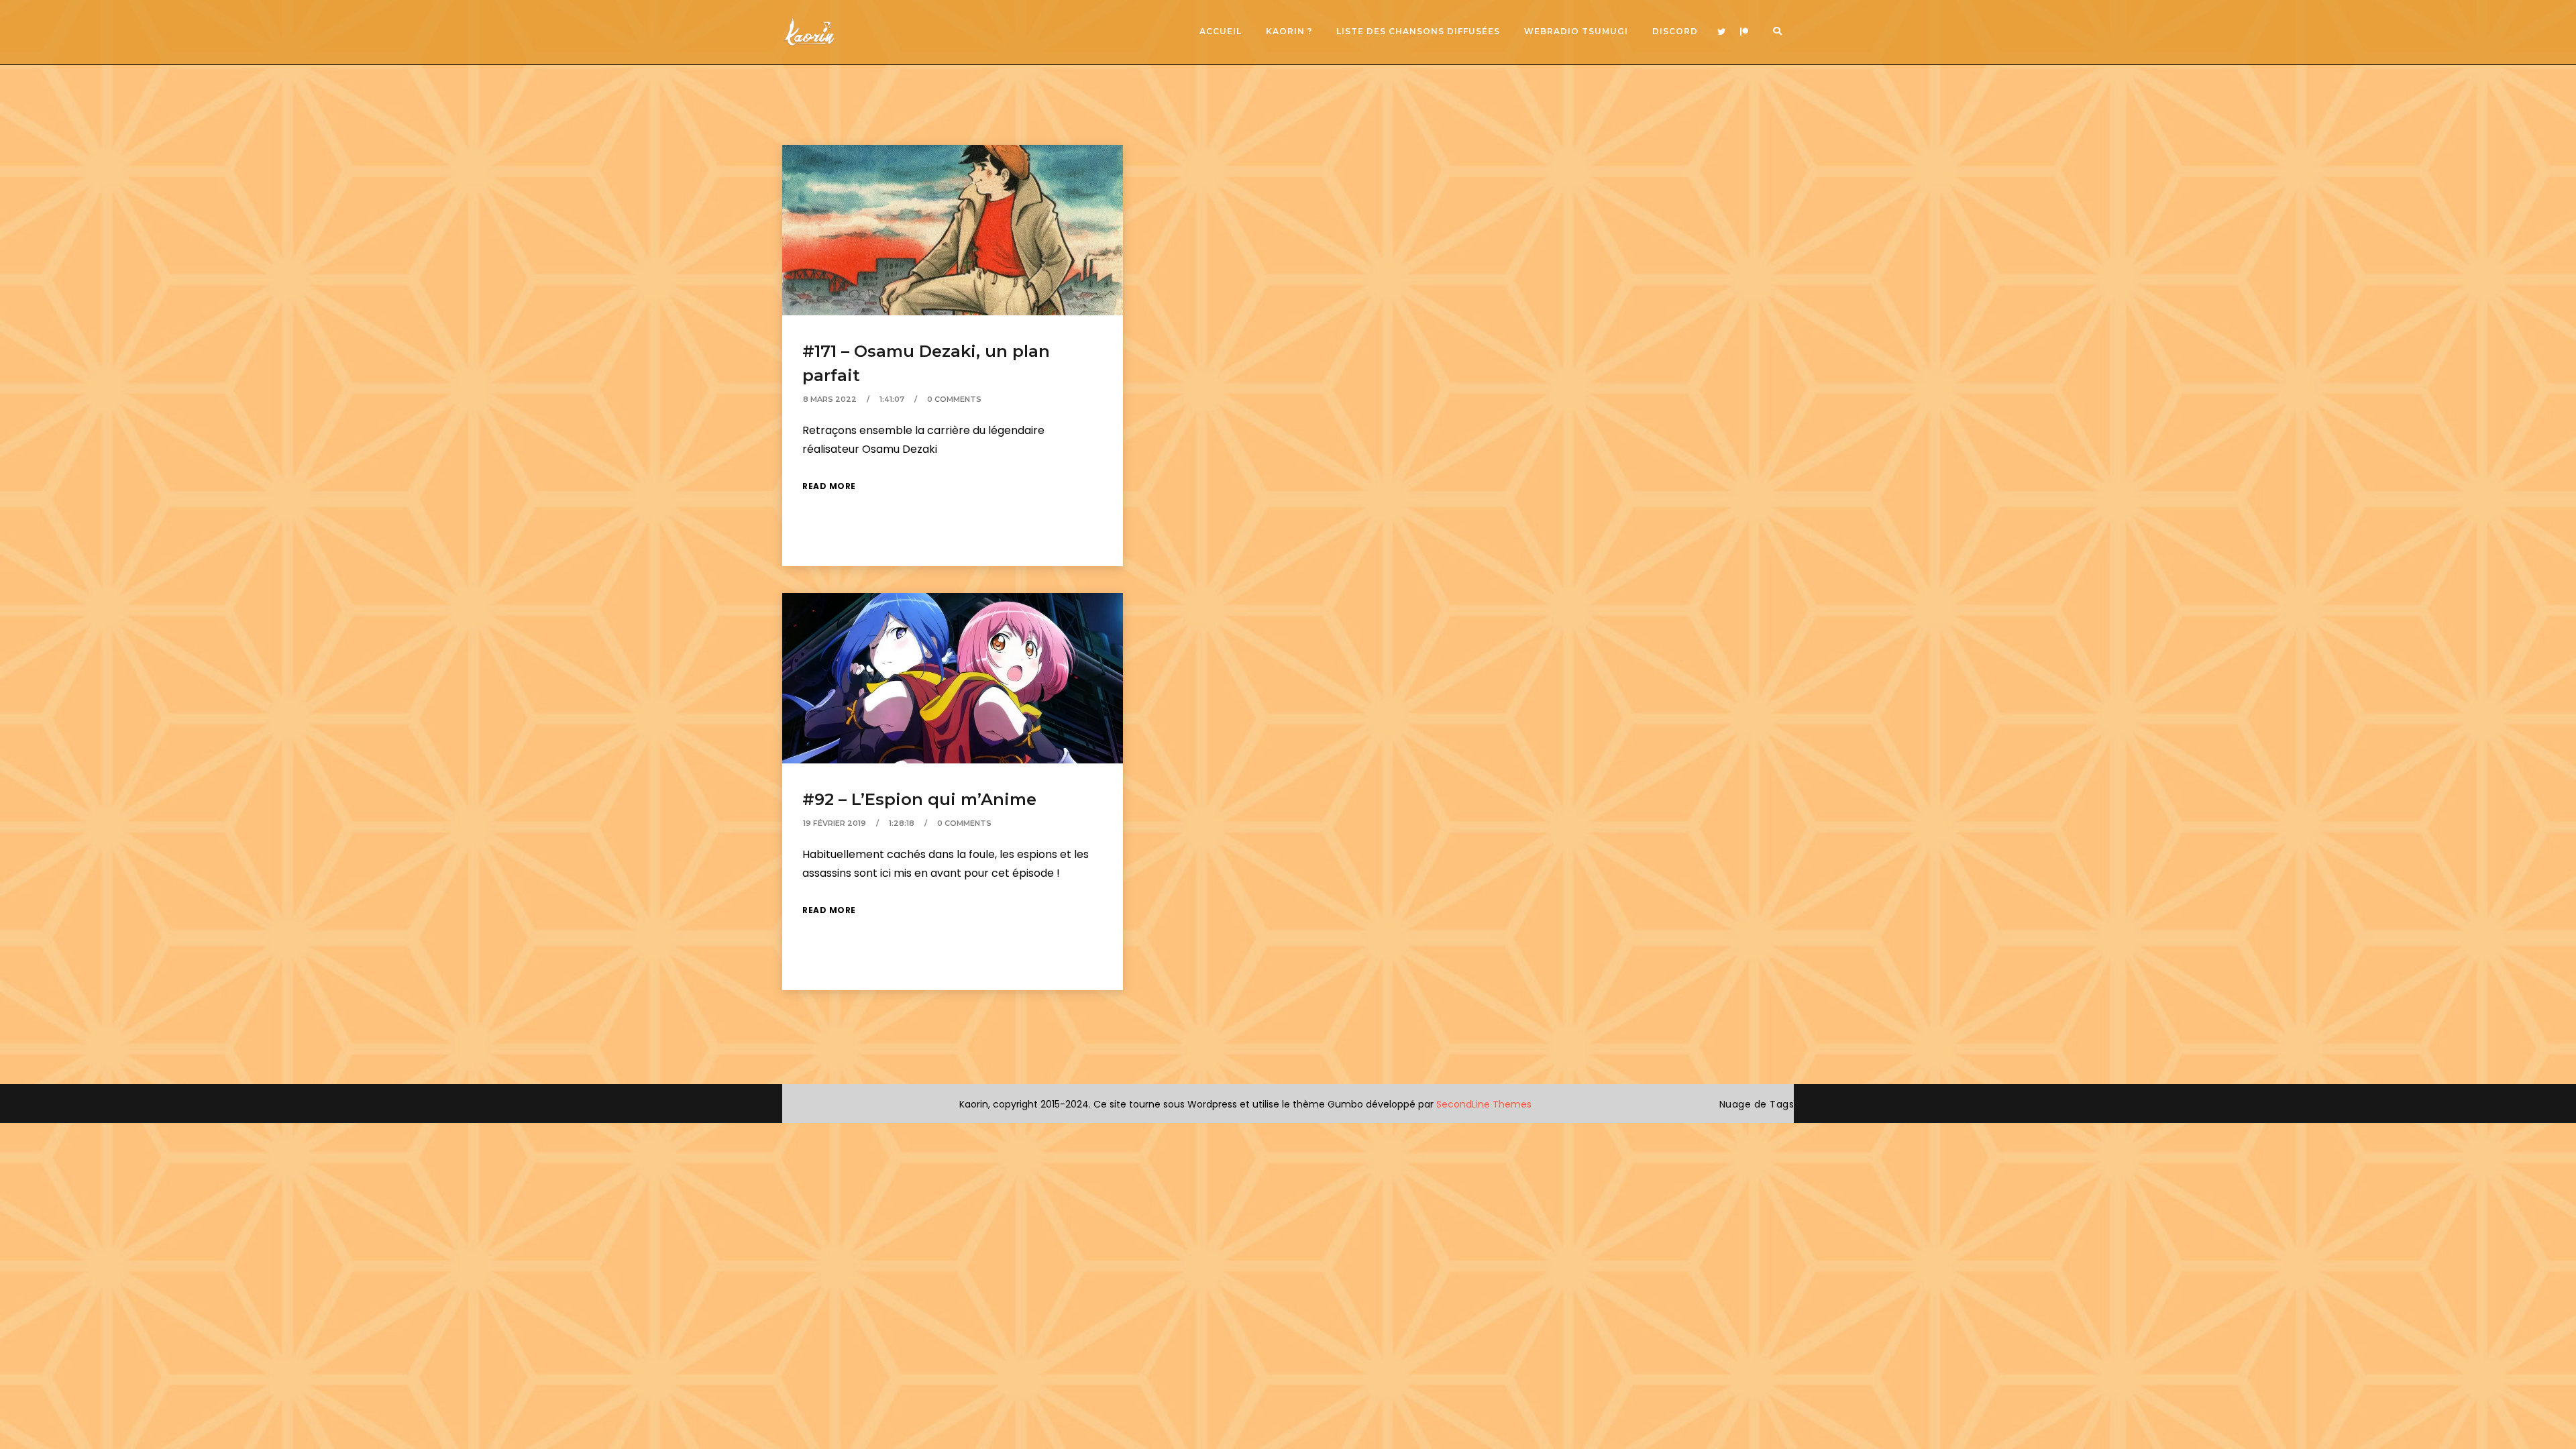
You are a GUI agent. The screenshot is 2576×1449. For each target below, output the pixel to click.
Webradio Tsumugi (1576, 31)
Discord (1675, 31)
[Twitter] (1721, 32)
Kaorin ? (1289, 31)
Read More (829, 486)
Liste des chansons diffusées (1418, 31)
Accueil (1221, 31)
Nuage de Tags (1757, 1104)
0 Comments (954, 399)
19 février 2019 (835, 823)
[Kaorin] (809, 32)
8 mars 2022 (830, 399)
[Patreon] (1744, 32)
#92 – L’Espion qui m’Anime (919, 799)
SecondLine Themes (1484, 1104)
